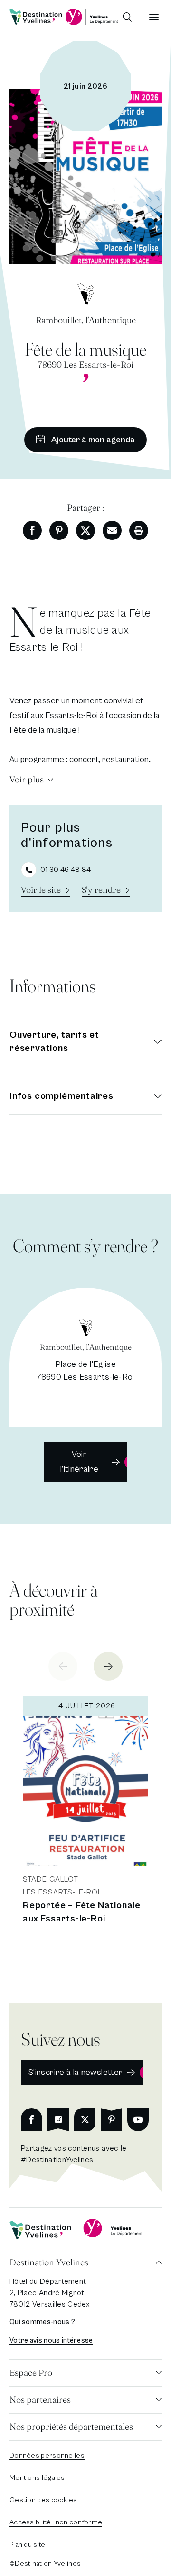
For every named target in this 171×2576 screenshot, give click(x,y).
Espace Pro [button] (31, 2373)
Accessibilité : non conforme (56, 2522)
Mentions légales (37, 2478)
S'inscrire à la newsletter (76, 2072)
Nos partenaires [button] (40, 2400)
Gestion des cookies (43, 2500)
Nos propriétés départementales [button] (71, 2427)
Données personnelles (47, 2455)
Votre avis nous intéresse (51, 2340)
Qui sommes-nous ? (42, 2322)
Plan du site (28, 2545)
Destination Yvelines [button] (49, 2262)
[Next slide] (108, 1666)
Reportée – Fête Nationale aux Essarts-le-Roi (82, 1912)
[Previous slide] (63, 1666)
